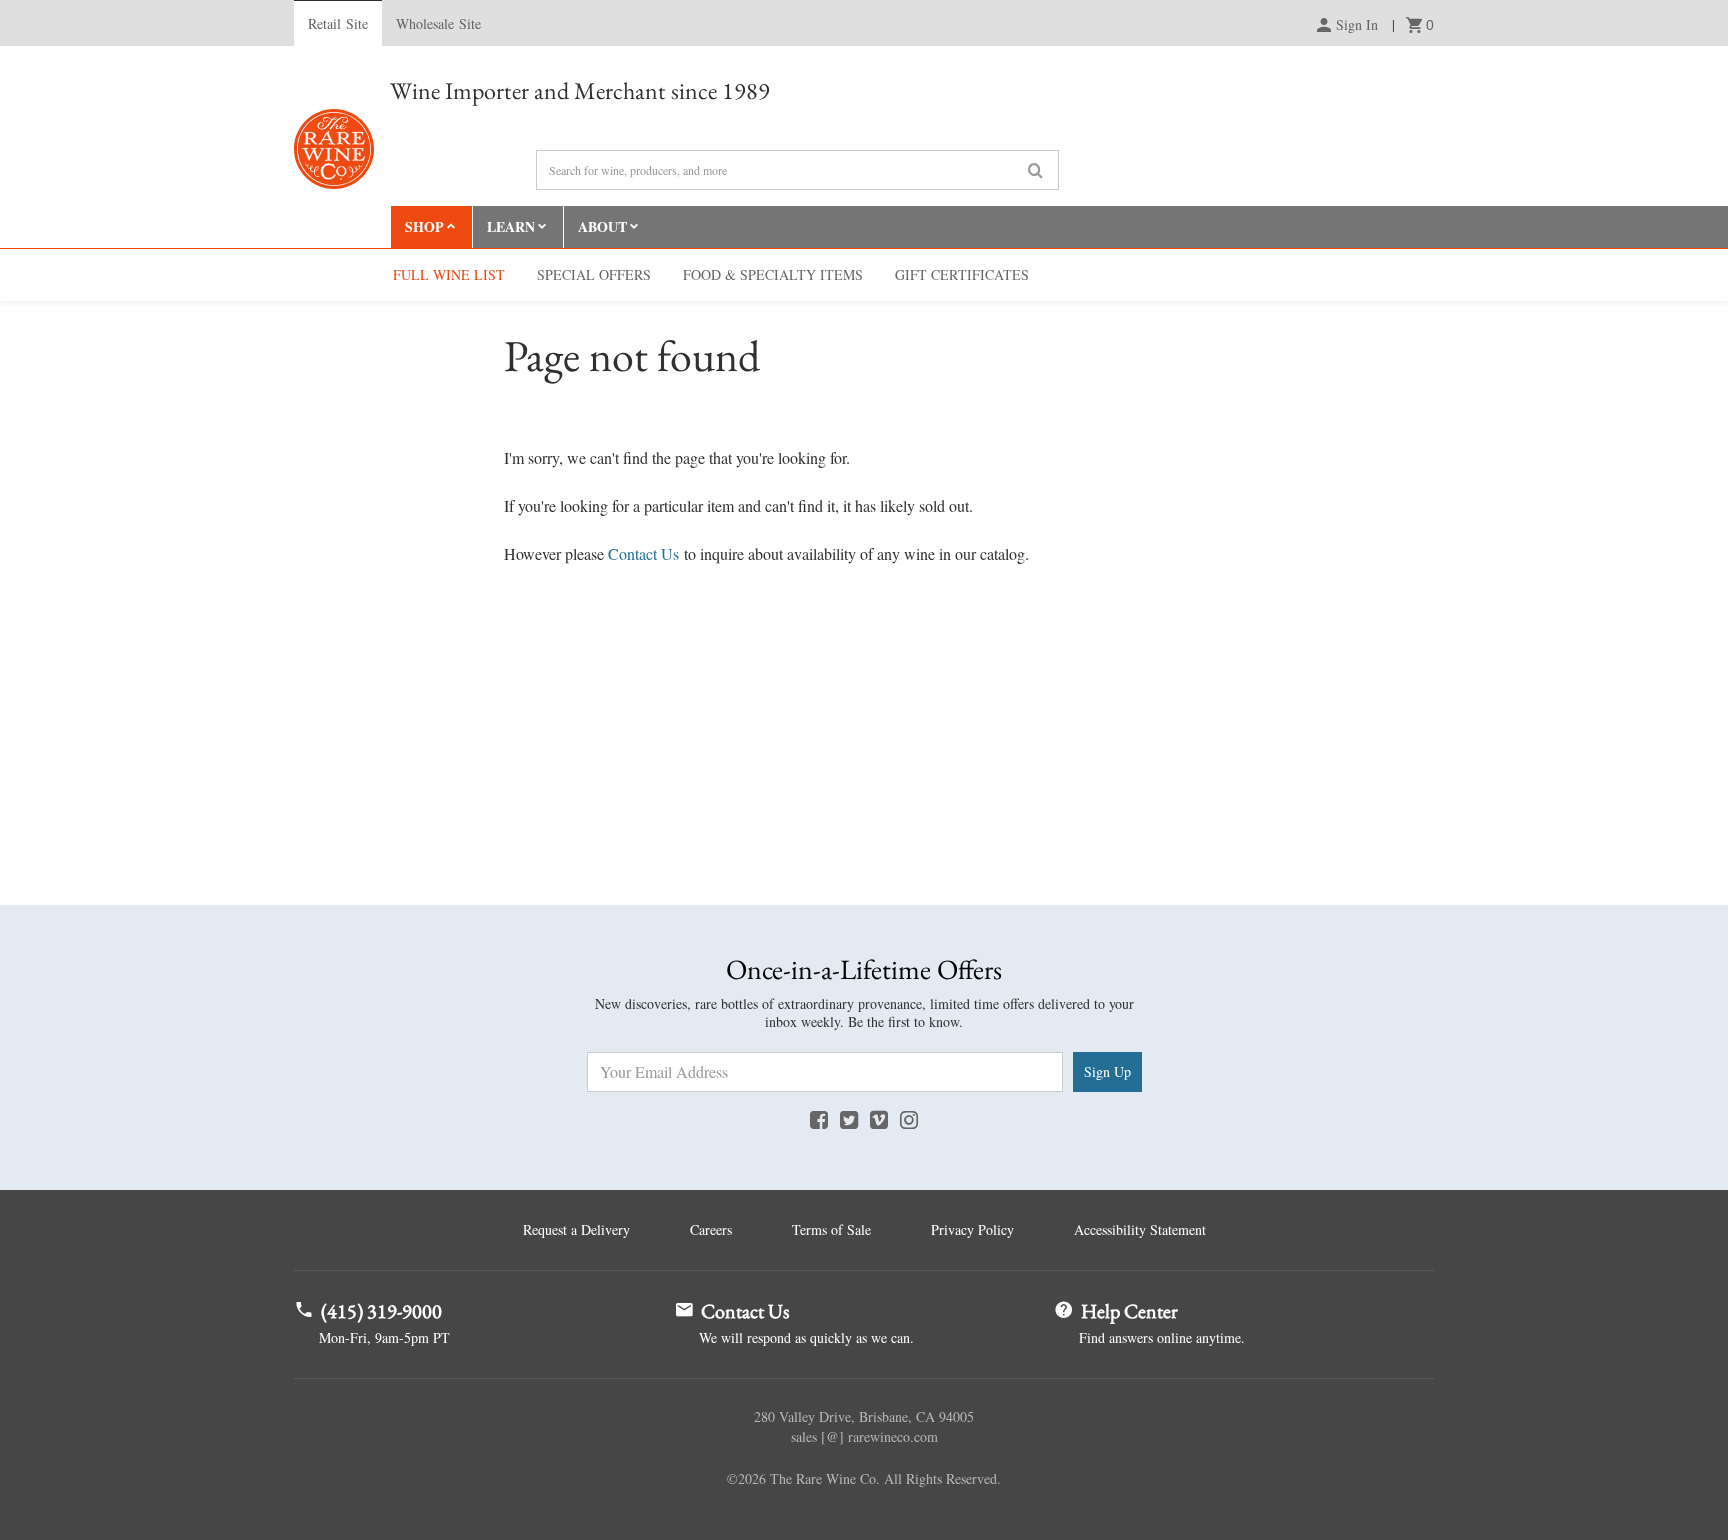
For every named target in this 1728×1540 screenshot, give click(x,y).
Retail (338, 23)
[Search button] (1035, 171)
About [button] (602, 226)
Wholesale (438, 23)
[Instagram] (909, 1119)
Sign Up (1107, 1071)
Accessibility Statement (1140, 1229)
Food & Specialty (773, 274)
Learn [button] (511, 226)
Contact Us (643, 553)
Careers (711, 1229)
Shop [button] (424, 226)
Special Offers (594, 274)
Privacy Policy (972, 1229)
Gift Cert (962, 274)
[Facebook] (819, 1119)
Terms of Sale (831, 1229)
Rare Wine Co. (334, 149)
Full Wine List (449, 274)
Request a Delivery (576, 1229)
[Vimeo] (879, 1119)
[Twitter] (849, 1119)
